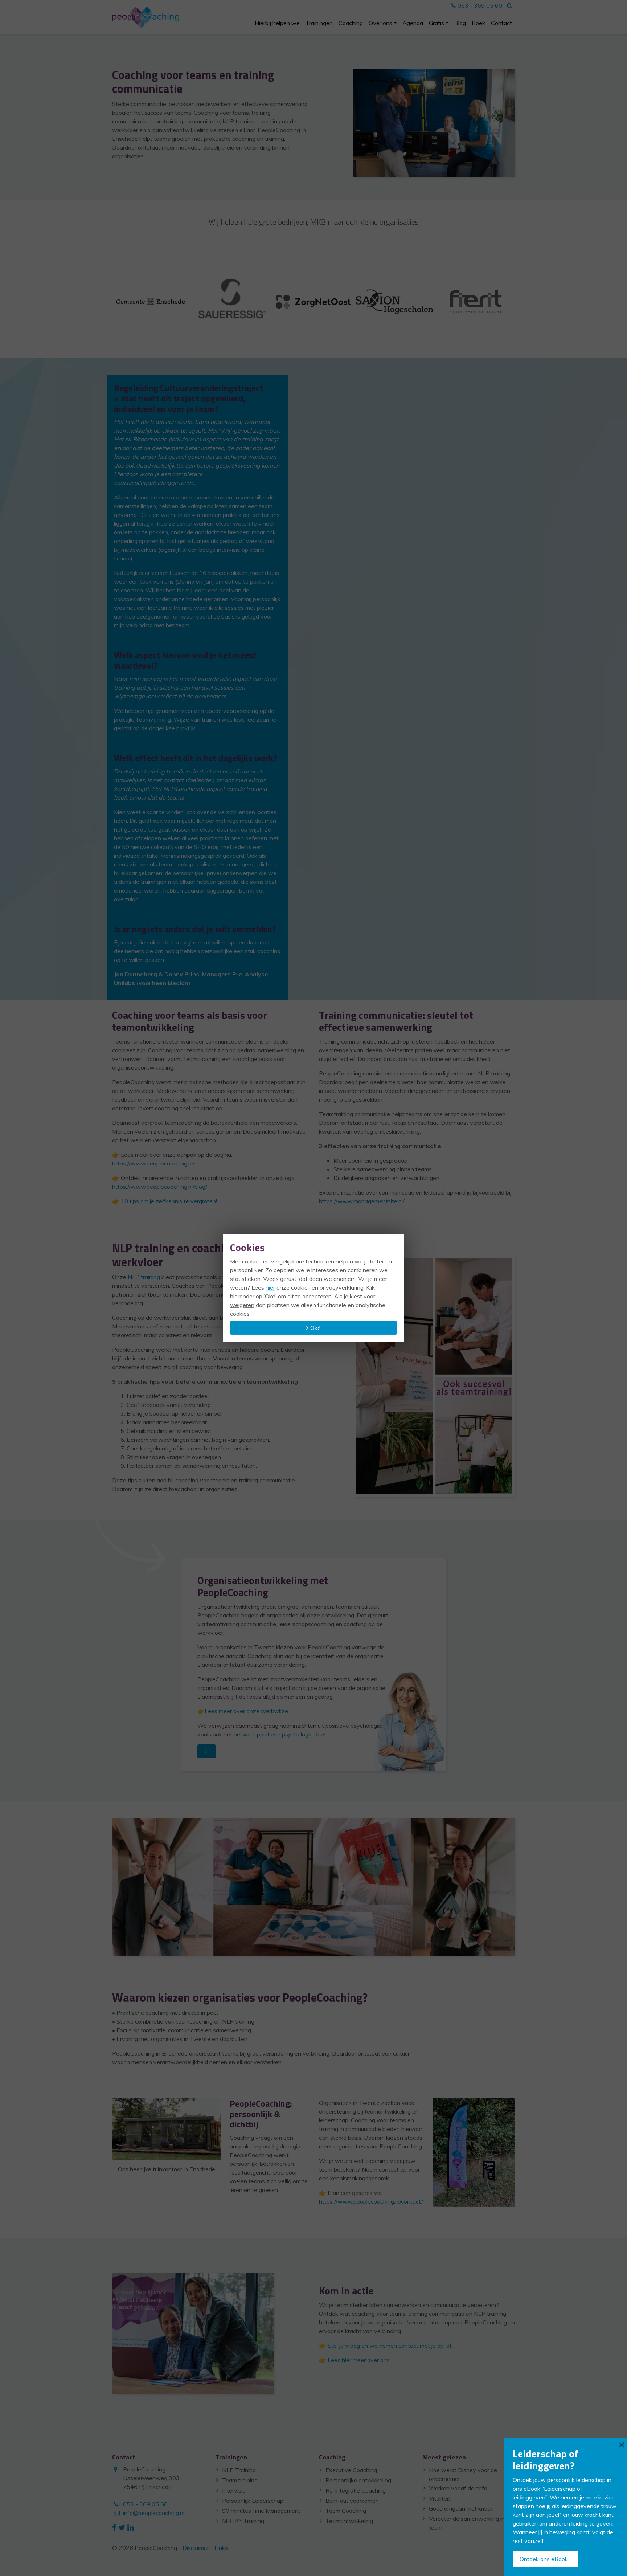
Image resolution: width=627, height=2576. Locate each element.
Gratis (437, 23)
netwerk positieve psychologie (273, 1734)
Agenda (413, 23)
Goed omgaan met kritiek (461, 2508)
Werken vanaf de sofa (458, 2488)
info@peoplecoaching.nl (154, 2513)
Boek (478, 23)
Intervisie (234, 2490)
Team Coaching (346, 2511)
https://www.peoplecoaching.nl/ (153, 1163)
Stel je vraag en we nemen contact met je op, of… (392, 2346)
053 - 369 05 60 (479, 5)
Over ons (380, 23)
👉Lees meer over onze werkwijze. (243, 1711)
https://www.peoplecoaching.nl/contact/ (371, 2201)
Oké (315, 1328)
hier (270, 1287)
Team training (240, 2480)
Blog (460, 23)
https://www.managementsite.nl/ (362, 1201)
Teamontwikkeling (349, 2521)
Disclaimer (196, 2548)
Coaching (351, 23)
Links (221, 2548)
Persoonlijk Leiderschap (253, 2501)
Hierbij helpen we (277, 23)
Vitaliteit (440, 2498)
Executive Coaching (351, 2470)
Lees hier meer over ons (359, 2360)
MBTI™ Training (243, 2521)
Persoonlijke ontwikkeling (358, 2480)
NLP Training (239, 2470)
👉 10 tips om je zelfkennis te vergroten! (165, 1201)
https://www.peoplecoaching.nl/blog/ (160, 1187)
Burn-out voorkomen (352, 2501)
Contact (501, 23)
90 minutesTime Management (261, 2511)
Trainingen (319, 23)
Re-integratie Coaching (356, 2490)
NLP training (144, 1277)
